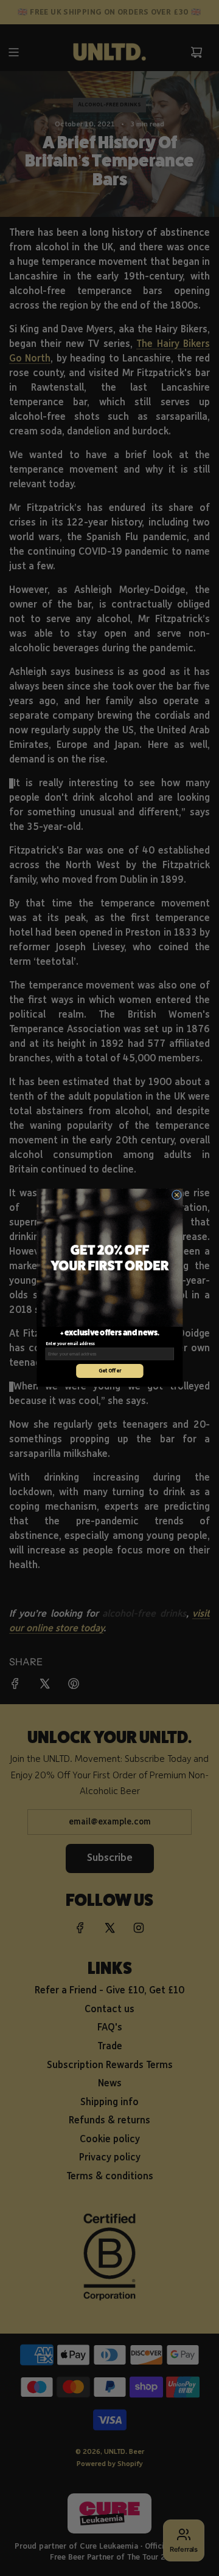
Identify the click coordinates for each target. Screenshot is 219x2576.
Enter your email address (70, 1345)
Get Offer (109, 1371)
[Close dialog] (176, 1195)
